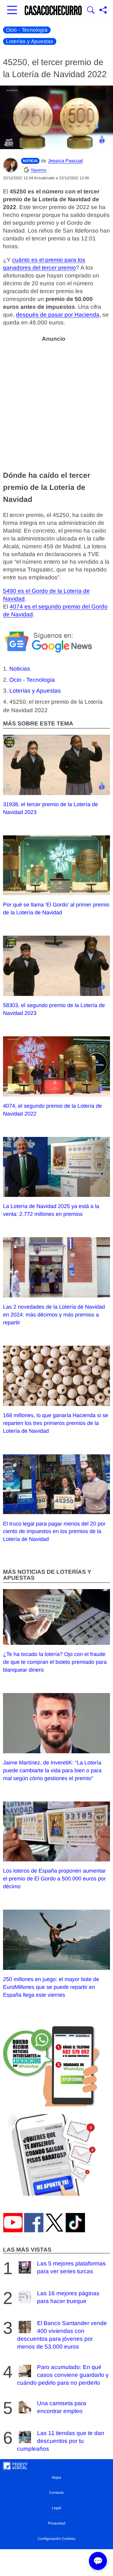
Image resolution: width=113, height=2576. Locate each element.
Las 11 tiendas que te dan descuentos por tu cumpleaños (61, 2441)
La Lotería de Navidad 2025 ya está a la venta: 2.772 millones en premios (51, 1210)
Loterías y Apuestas (30, 41)
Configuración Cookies (56, 2539)
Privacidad (57, 2523)
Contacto (56, 2493)
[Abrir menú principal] (12, 11)
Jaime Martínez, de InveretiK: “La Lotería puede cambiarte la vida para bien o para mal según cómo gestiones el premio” (52, 1770)
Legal (56, 2508)
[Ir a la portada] (53, 11)
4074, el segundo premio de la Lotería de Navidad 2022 (52, 1110)
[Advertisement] (56, 402)
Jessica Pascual (65, 161)
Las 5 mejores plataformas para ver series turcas (71, 2267)
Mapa (56, 2477)
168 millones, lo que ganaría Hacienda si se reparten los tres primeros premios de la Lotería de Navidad (56, 1423)
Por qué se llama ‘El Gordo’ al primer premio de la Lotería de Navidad (56, 909)
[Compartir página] (103, 11)
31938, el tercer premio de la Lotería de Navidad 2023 (50, 808)
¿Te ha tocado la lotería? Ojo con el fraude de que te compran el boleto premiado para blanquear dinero (55, 1662)
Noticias (20, 669)
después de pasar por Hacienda (58, 315)
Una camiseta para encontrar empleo (62, 2407)
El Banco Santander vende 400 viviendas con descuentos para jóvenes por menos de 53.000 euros (62, 2335)
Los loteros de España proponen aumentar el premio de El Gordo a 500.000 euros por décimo (54, 1879)
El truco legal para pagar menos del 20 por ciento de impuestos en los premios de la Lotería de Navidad (54, 1532)
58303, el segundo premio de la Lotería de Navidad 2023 (54, 1009)
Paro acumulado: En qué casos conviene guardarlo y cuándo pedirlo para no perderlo (63, 2375)
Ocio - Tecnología (27, 30)
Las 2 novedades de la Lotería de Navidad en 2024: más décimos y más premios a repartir (54, 1315)
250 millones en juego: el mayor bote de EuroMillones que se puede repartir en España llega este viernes (51, 1987)
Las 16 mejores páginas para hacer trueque (68, 2297)
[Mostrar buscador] (91, 11)
